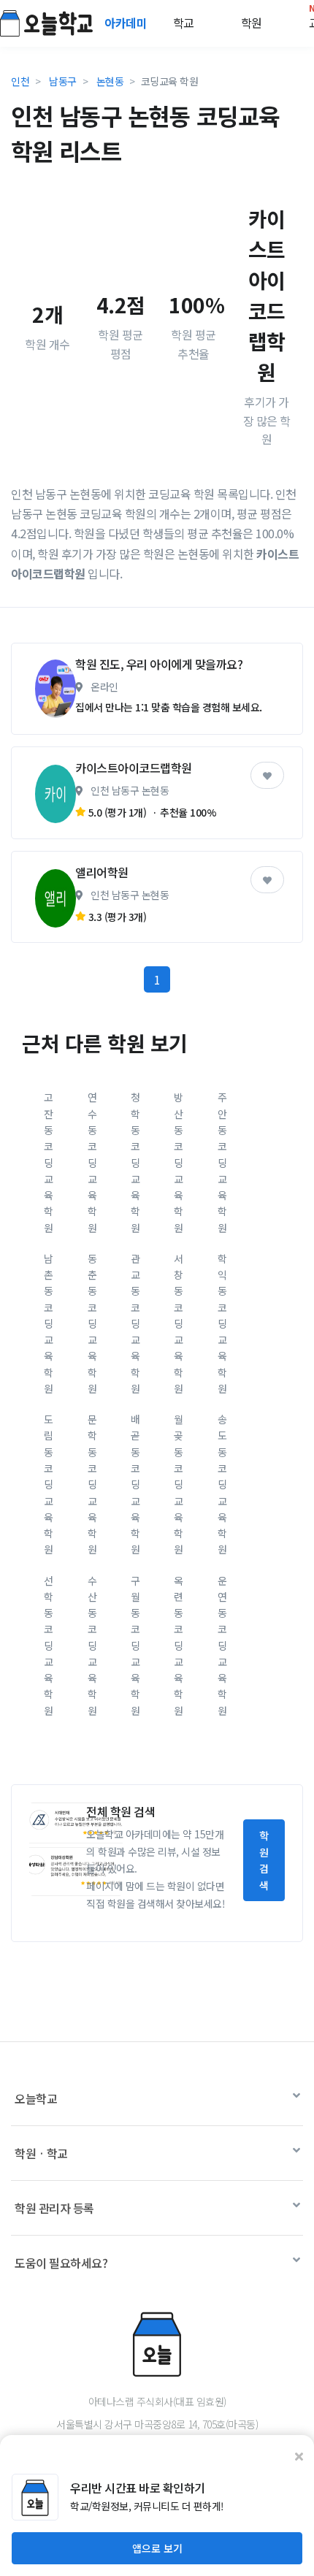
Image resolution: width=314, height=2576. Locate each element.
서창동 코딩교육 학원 (179, 1323)
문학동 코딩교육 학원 (92, 1484)
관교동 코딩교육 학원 (135, 1323)
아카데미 (127, 23)
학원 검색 (264, 1860)
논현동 (110, 81)
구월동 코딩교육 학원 (135, 1646)
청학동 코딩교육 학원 (135, 1162)
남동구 (63, 81)
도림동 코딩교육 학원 (49, 1484)
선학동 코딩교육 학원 (49, 1646)
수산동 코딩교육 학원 (92, 1646)
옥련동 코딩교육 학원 (179, 1646)
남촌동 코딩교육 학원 (49, 1323)
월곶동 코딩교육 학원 (179, 1484)
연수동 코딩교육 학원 (92, 1162)
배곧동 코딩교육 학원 (135, 1484)
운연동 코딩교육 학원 (222, 1646)
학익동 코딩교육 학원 (222, 1323)
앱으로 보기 (157, 2548)
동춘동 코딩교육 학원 (92, 1323)
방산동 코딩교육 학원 (179, 1162)
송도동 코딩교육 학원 (222, 1484)
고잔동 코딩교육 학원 (49, 1162)
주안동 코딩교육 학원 (222, 1162)
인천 (20, 81)
